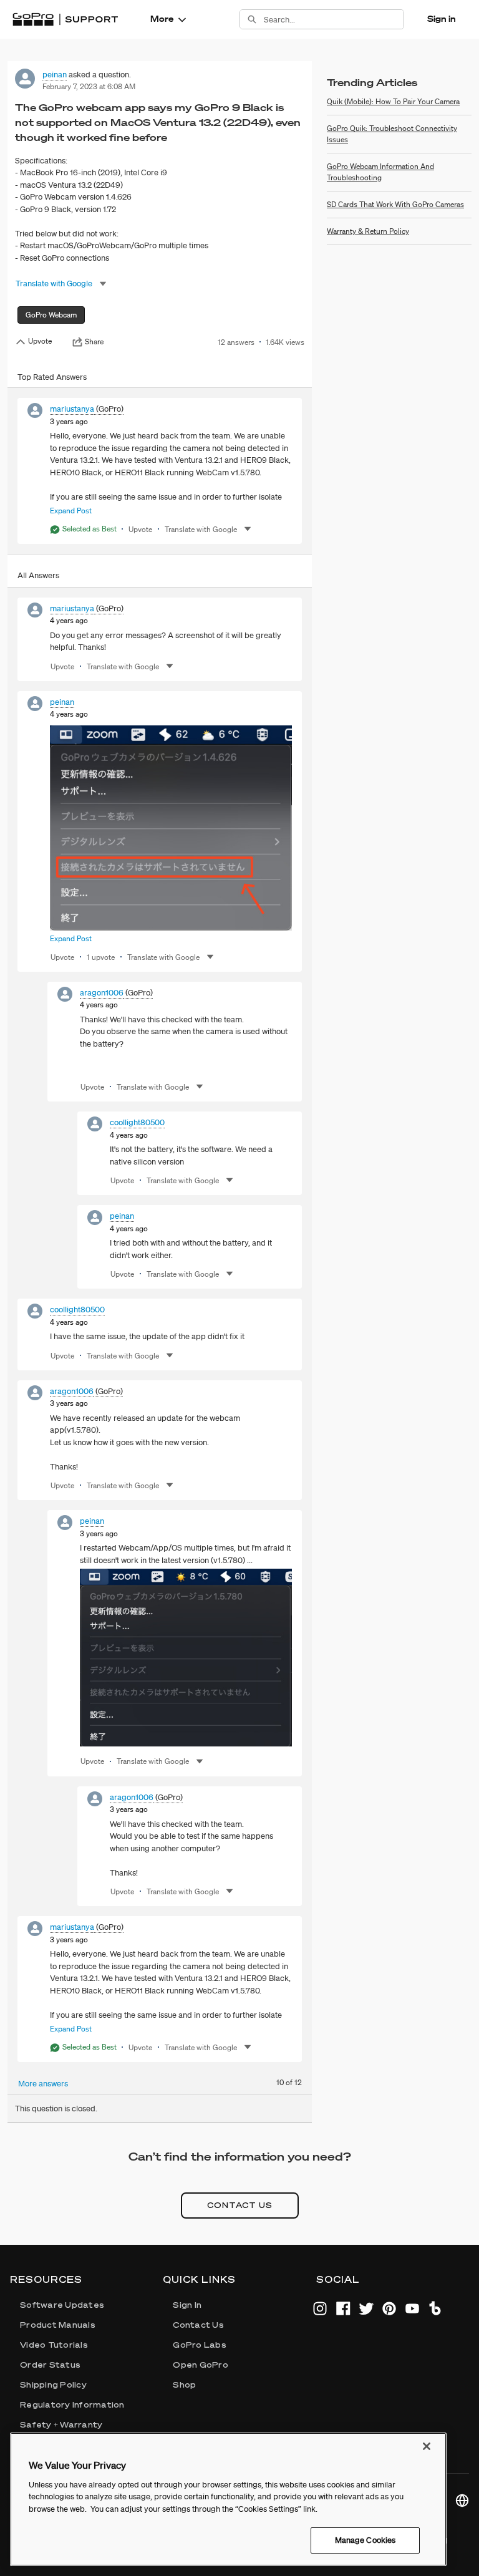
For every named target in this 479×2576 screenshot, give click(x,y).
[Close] (427, 2446)
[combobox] (334, 19)
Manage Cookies (365, 2540)
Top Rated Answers (52, 377)
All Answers (38, 575)
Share (94, 342)
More (162, 19)
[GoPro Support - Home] (65, 19)
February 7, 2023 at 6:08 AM (89, 86)
